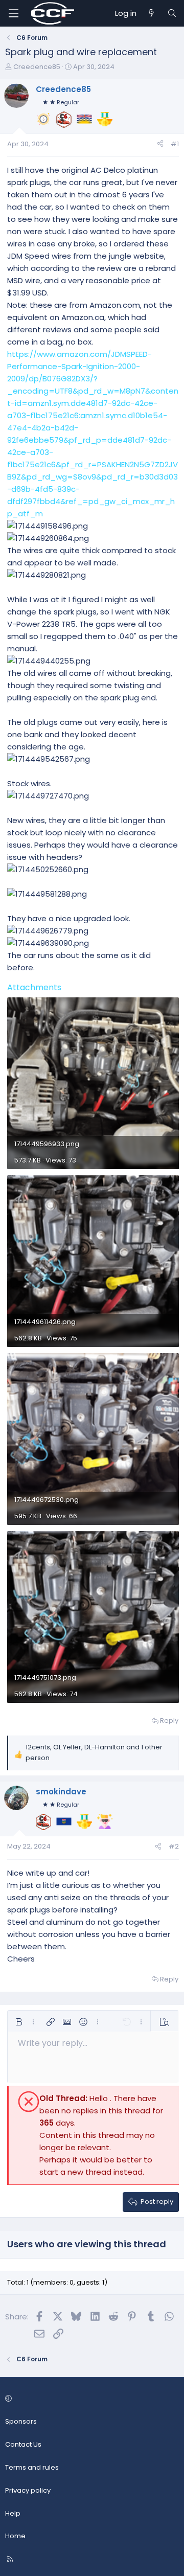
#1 (175, 144)
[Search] (172, 13)
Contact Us (23, 2444)
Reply (169, 1720)
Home (15, 2536)
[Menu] (13, 13)
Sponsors (21, 2421)
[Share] (160, 144)
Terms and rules (32, 2467)
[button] (19, 2022)
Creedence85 (37, 67)
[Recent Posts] (152, 13)
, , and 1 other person (94, 1752)
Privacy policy (28, 2490)
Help (13, 2513)
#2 (174, 1846)
